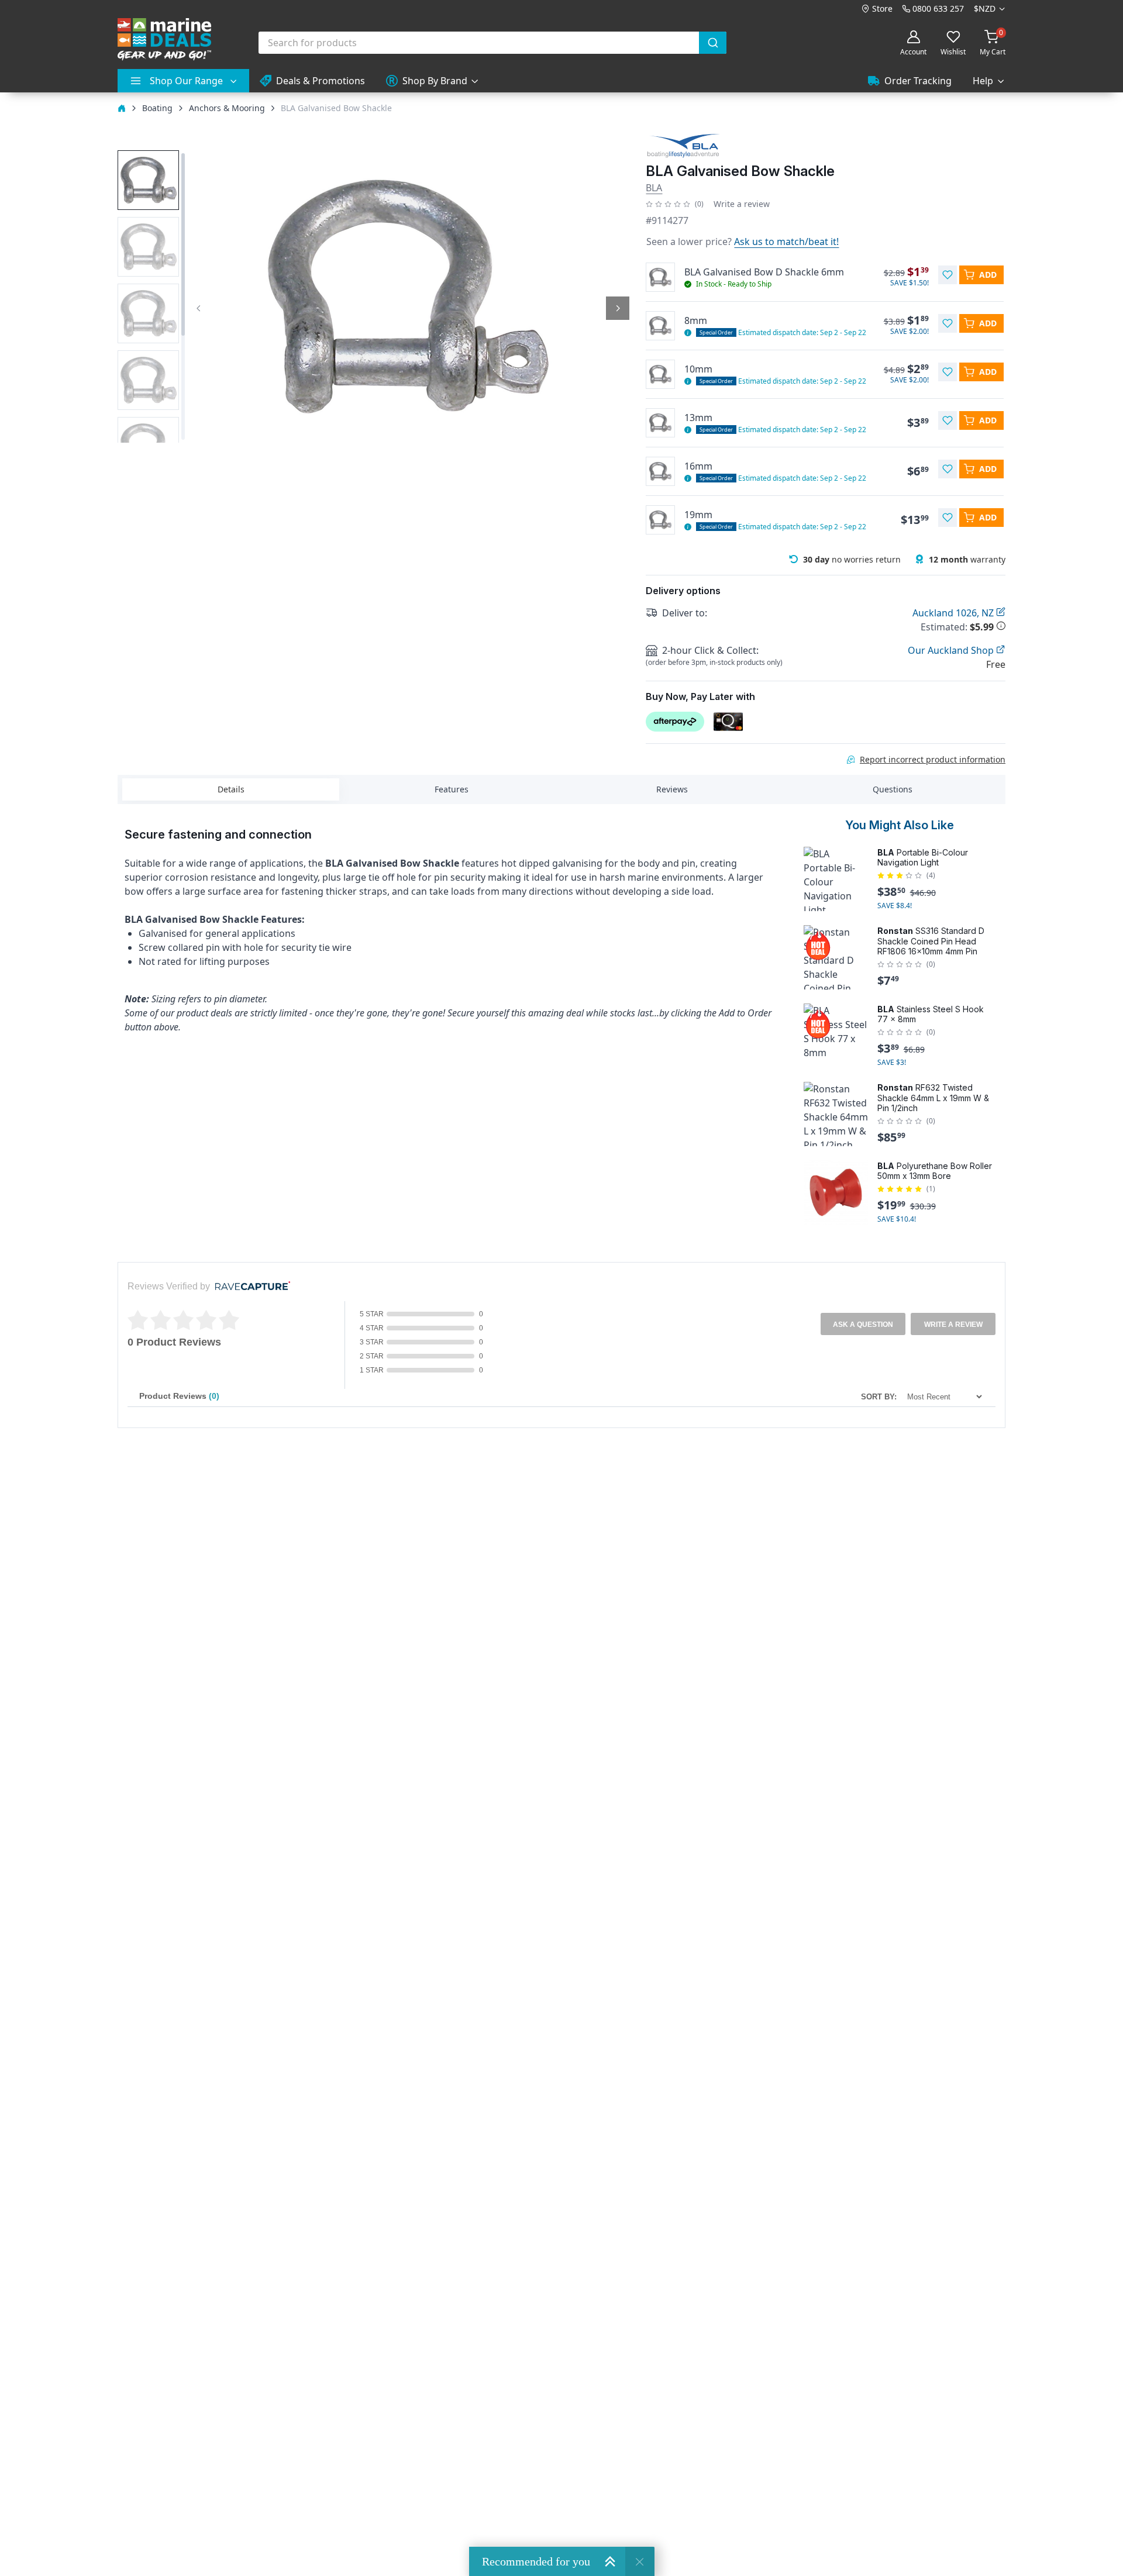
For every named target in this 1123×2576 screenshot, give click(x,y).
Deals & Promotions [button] (321, 81)
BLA (654, 188)
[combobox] (492, 43)
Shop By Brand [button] (435, 81)
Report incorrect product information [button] (933, 759)
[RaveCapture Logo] (250, 1287)
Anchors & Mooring (227, 108)
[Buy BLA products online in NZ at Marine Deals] (683, 145)
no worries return (852, 559)
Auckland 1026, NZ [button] (954, 613)
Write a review (742, 204)
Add (988, 275)
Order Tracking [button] (918, 81)
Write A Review (953, 1325)
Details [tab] (231, 789)
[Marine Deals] (164, 39)
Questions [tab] (893, 789)
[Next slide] (618, 308)
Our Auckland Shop (952, 650)
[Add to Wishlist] (948, 275)
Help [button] (983, 81)
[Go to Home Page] (122, 108)
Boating (157, 108)
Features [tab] (452, 789)
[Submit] (713, 43)
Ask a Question (863, 1325)
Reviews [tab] (672, 789)
